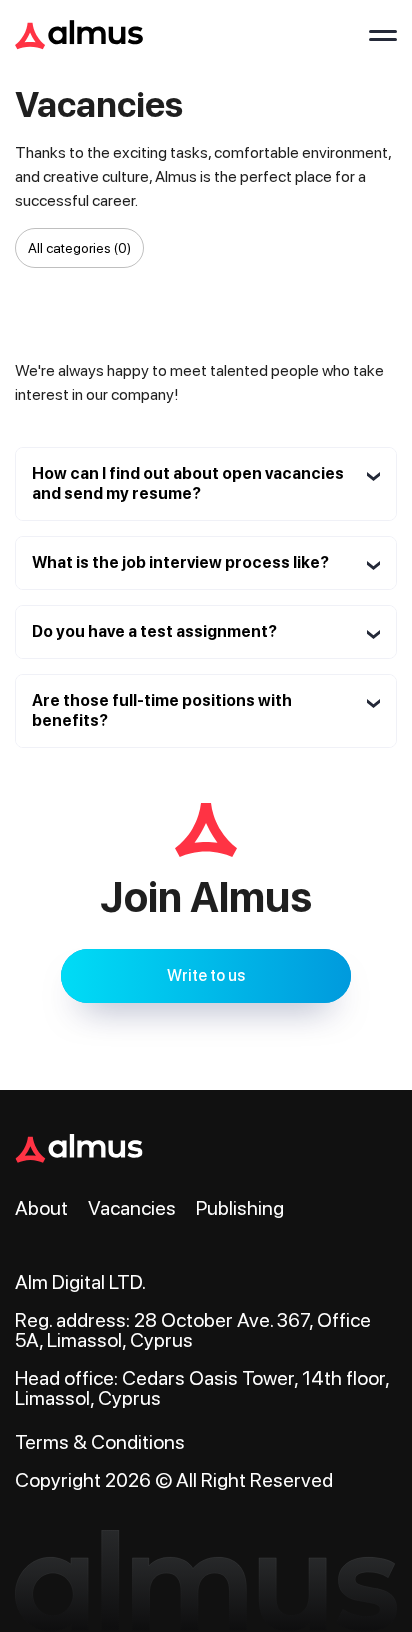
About (41, 1208)
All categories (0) (79, 248)
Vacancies (132, 1208)
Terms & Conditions (100, 1442)
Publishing (240, 1208)
